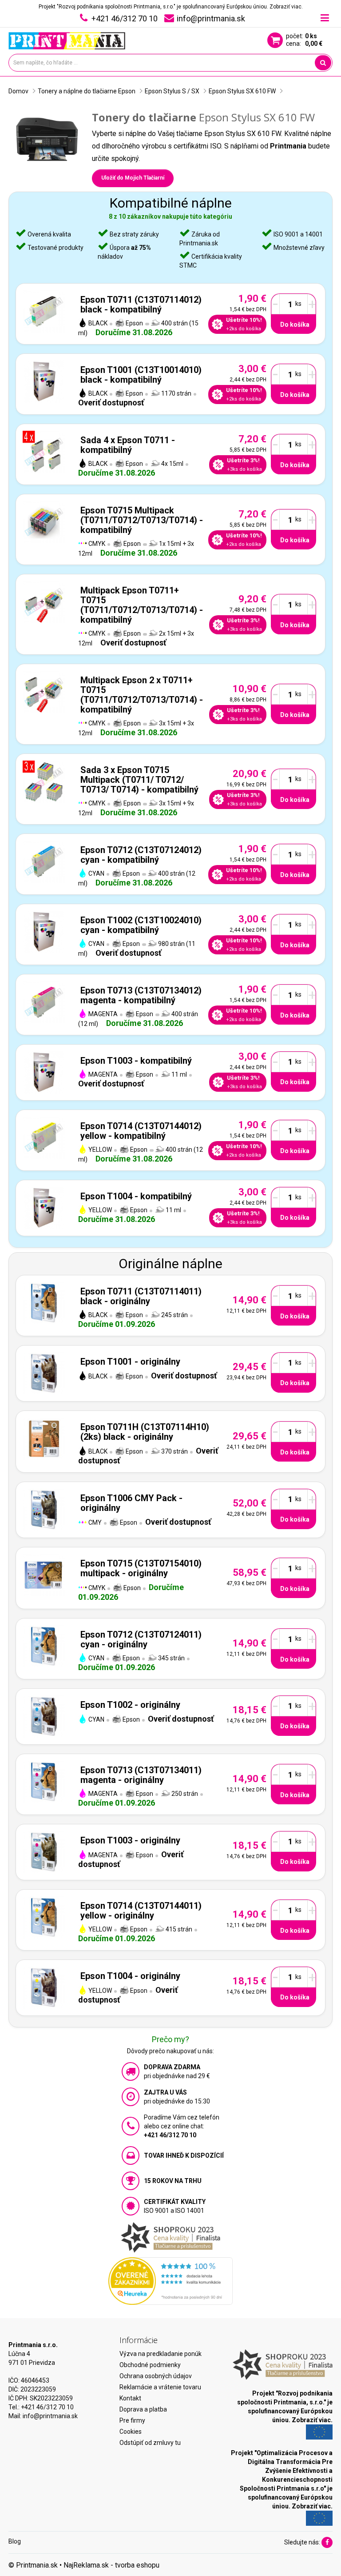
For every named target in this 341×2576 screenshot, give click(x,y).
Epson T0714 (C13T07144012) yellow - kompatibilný (141, 1131)
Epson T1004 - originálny (130, 1976)
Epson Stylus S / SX (172, 91)
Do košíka (295, 325)
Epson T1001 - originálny (130, 1362)
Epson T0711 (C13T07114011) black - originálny (141, 1296)
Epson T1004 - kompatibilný (136, 1196)
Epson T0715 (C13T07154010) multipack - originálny (141, 1568)
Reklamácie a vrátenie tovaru (160, 2387)
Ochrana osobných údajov (156, 2376)
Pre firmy (132, 2420)
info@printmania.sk (50, 2416)
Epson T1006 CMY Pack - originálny (131, 1503)
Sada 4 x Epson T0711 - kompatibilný (128, 445)
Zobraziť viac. (286, 7)
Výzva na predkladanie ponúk (161, 2354)
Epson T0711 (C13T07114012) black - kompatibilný (141, 304)
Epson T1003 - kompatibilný (136, 1061)
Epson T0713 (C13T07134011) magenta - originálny (141, 1775)
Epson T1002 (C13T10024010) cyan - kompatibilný (141, 925)
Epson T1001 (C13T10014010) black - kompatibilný (141, 375)
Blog (15, 2541)
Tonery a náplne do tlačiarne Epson (87, 91)
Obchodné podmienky (150, 2365)
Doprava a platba (143, 2409)
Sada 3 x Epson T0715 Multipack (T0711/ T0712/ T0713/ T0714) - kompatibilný (139, 780)
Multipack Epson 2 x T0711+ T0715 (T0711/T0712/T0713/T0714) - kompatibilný (142, 695)
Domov (18, 91)
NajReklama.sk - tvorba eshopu (111, 2565)
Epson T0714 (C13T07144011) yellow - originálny (141, 1911)
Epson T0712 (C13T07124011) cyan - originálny (141, 1639)
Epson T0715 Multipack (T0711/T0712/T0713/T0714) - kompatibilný (142, 520)
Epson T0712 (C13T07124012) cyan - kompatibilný (141, 855)
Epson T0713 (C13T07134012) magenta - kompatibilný (141, 995)
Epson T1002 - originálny (130, 1705)
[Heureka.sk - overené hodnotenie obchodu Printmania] (170, 2280)
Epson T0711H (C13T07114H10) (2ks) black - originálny (145, 1432)
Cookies (131, 2432)
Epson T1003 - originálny (130, 1840)
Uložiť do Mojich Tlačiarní (133, 178)
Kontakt (130, 2398)
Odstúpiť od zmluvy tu (150, 2443)
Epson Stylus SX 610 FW (242, 91)
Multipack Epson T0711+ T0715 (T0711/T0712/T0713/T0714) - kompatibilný (142, 605)
